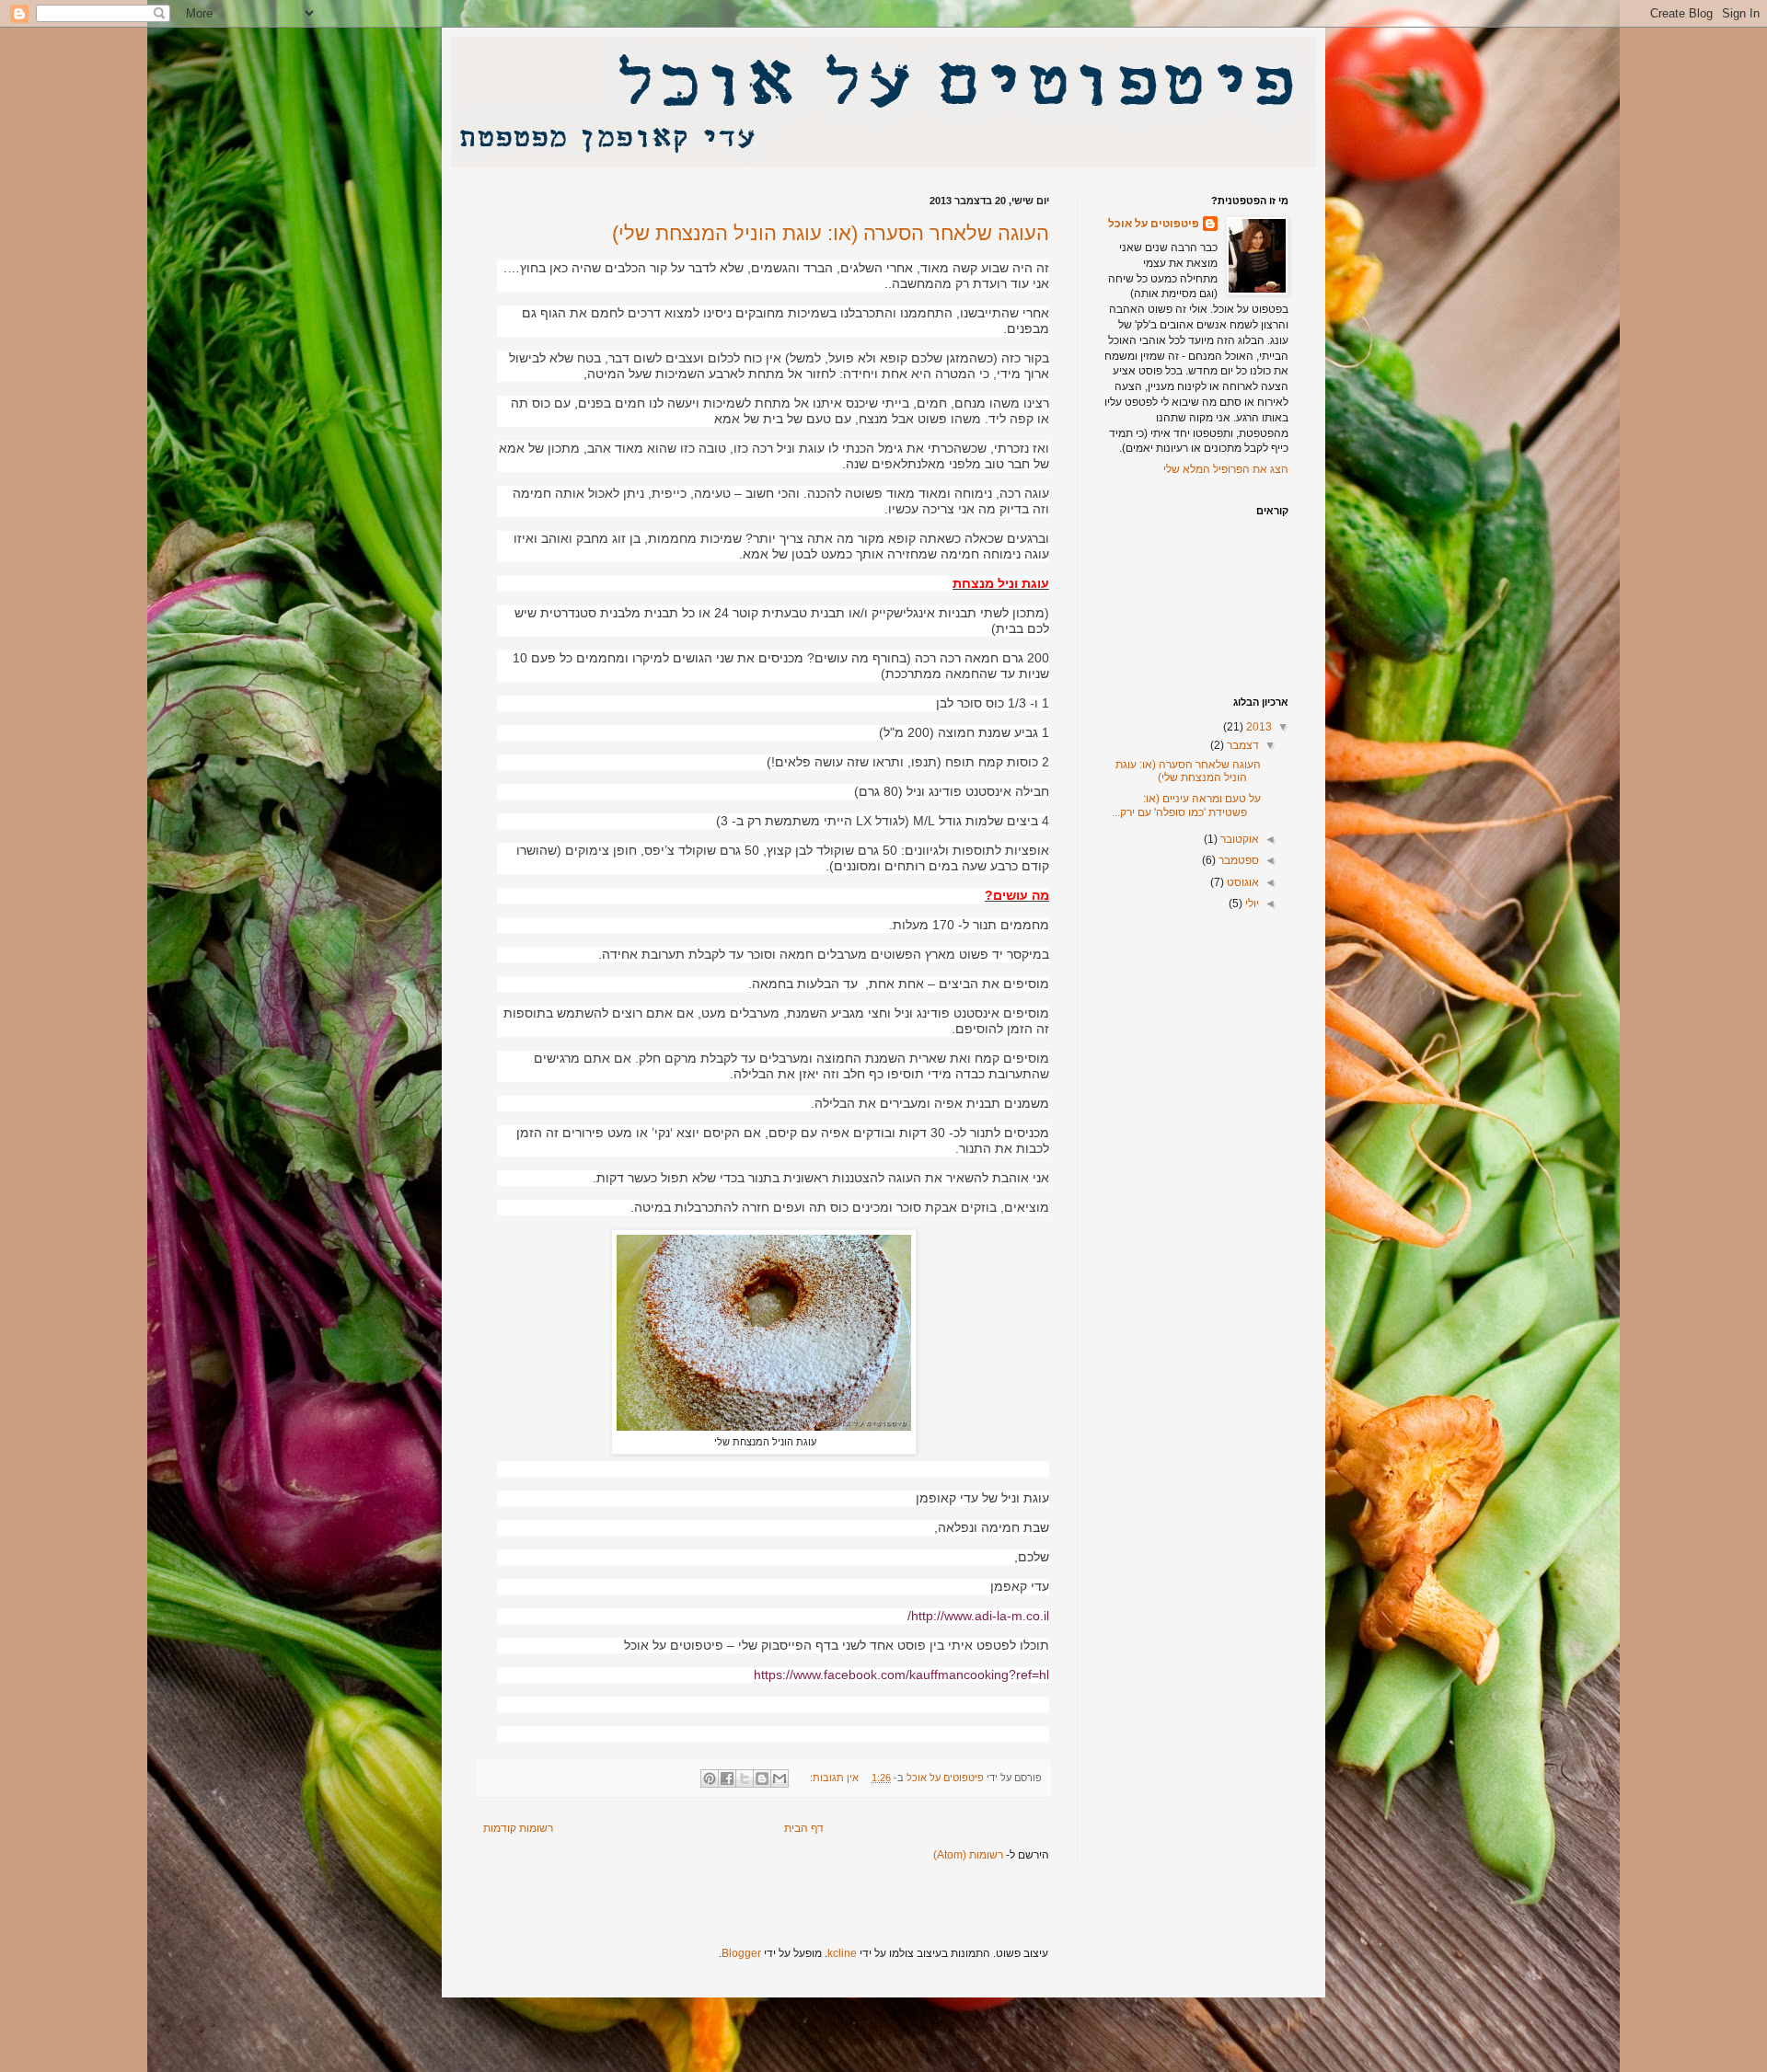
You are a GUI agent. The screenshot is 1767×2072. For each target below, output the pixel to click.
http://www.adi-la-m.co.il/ (978, 1616)
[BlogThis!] (762, 1778)
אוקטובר (1238, 839)
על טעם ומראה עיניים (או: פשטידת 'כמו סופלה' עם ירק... (1186, 805)
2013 (1258, 727)
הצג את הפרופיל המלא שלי (1226, 469)
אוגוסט (1242, 882)
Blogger (741, 1953)
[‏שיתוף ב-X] (745, 1778)
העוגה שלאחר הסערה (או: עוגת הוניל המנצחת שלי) (831, 233)
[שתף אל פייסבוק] (727, 1778)
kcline (842, 1953)
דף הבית (804, 1828)
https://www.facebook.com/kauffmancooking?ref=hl (901, 1675)
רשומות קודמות (518, 1828)
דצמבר (1242, 745)
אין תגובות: (833, 1778)
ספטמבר (1237, 860)
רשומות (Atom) (968, 1855)
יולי (1251, 904)
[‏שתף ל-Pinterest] (710, 1778)
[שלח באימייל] (780, 1778)
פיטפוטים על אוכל (1154, 224)
